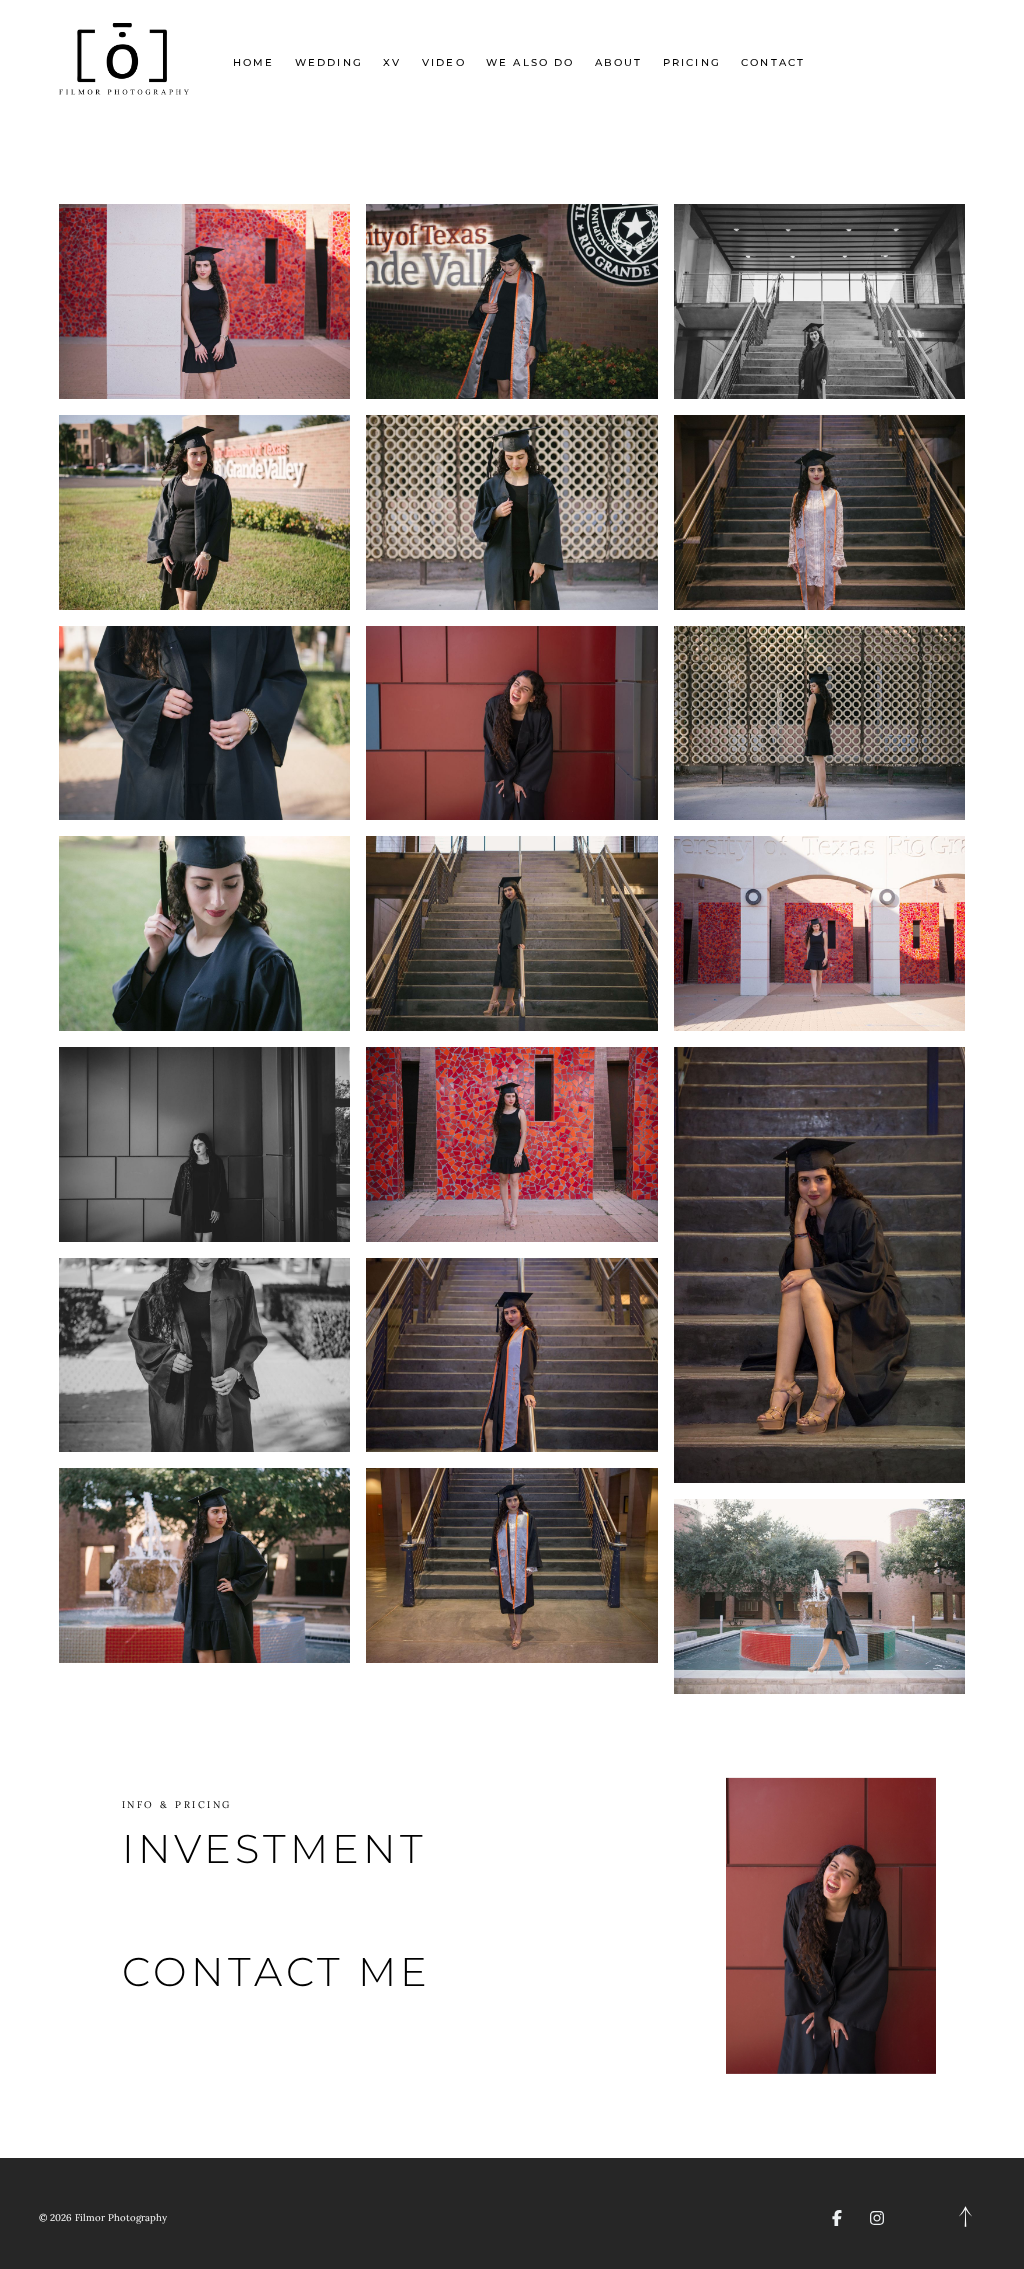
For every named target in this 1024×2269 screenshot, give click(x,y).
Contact (773, 62)
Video (444, 62)
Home (254, 62)
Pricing (692, 62)
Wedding (329, 62)
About (619, 62)
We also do (530, 62)
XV (392, 62)
